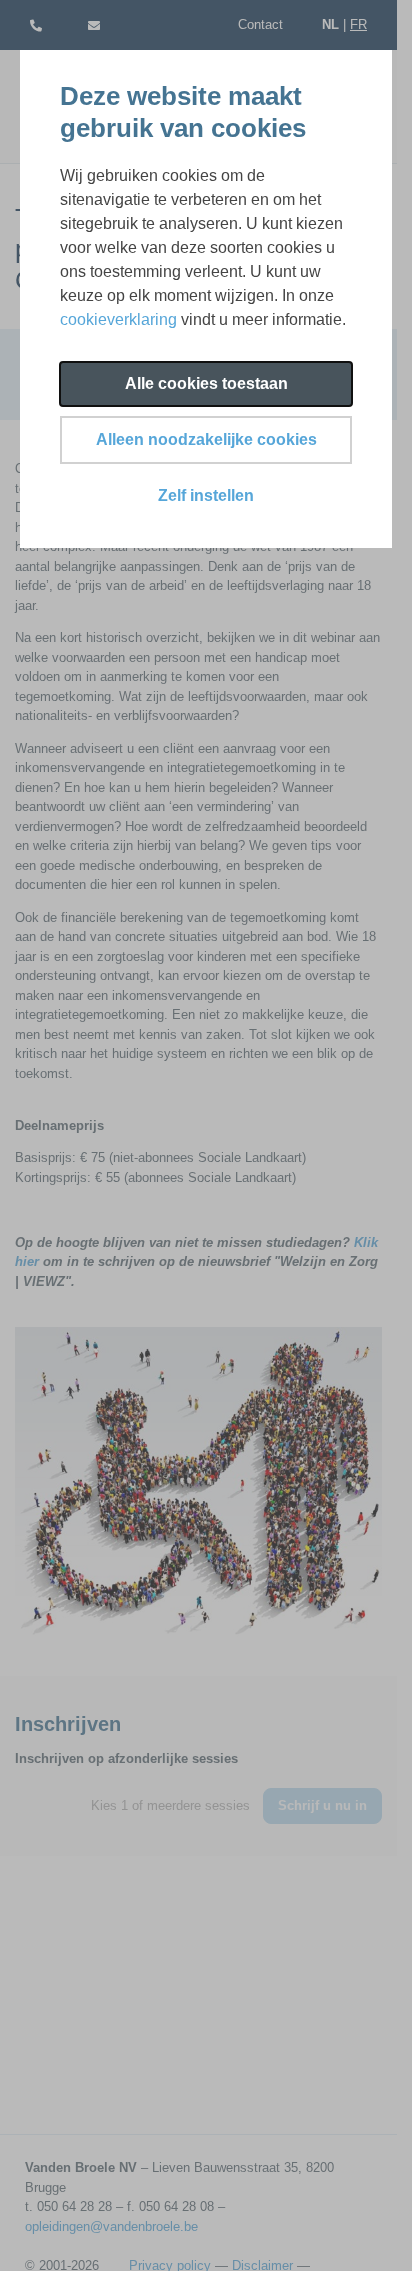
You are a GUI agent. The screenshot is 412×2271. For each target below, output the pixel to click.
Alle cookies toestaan (206, 383)
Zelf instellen (206, 495)
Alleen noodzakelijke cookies (206, 439)
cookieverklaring (118, 319)
